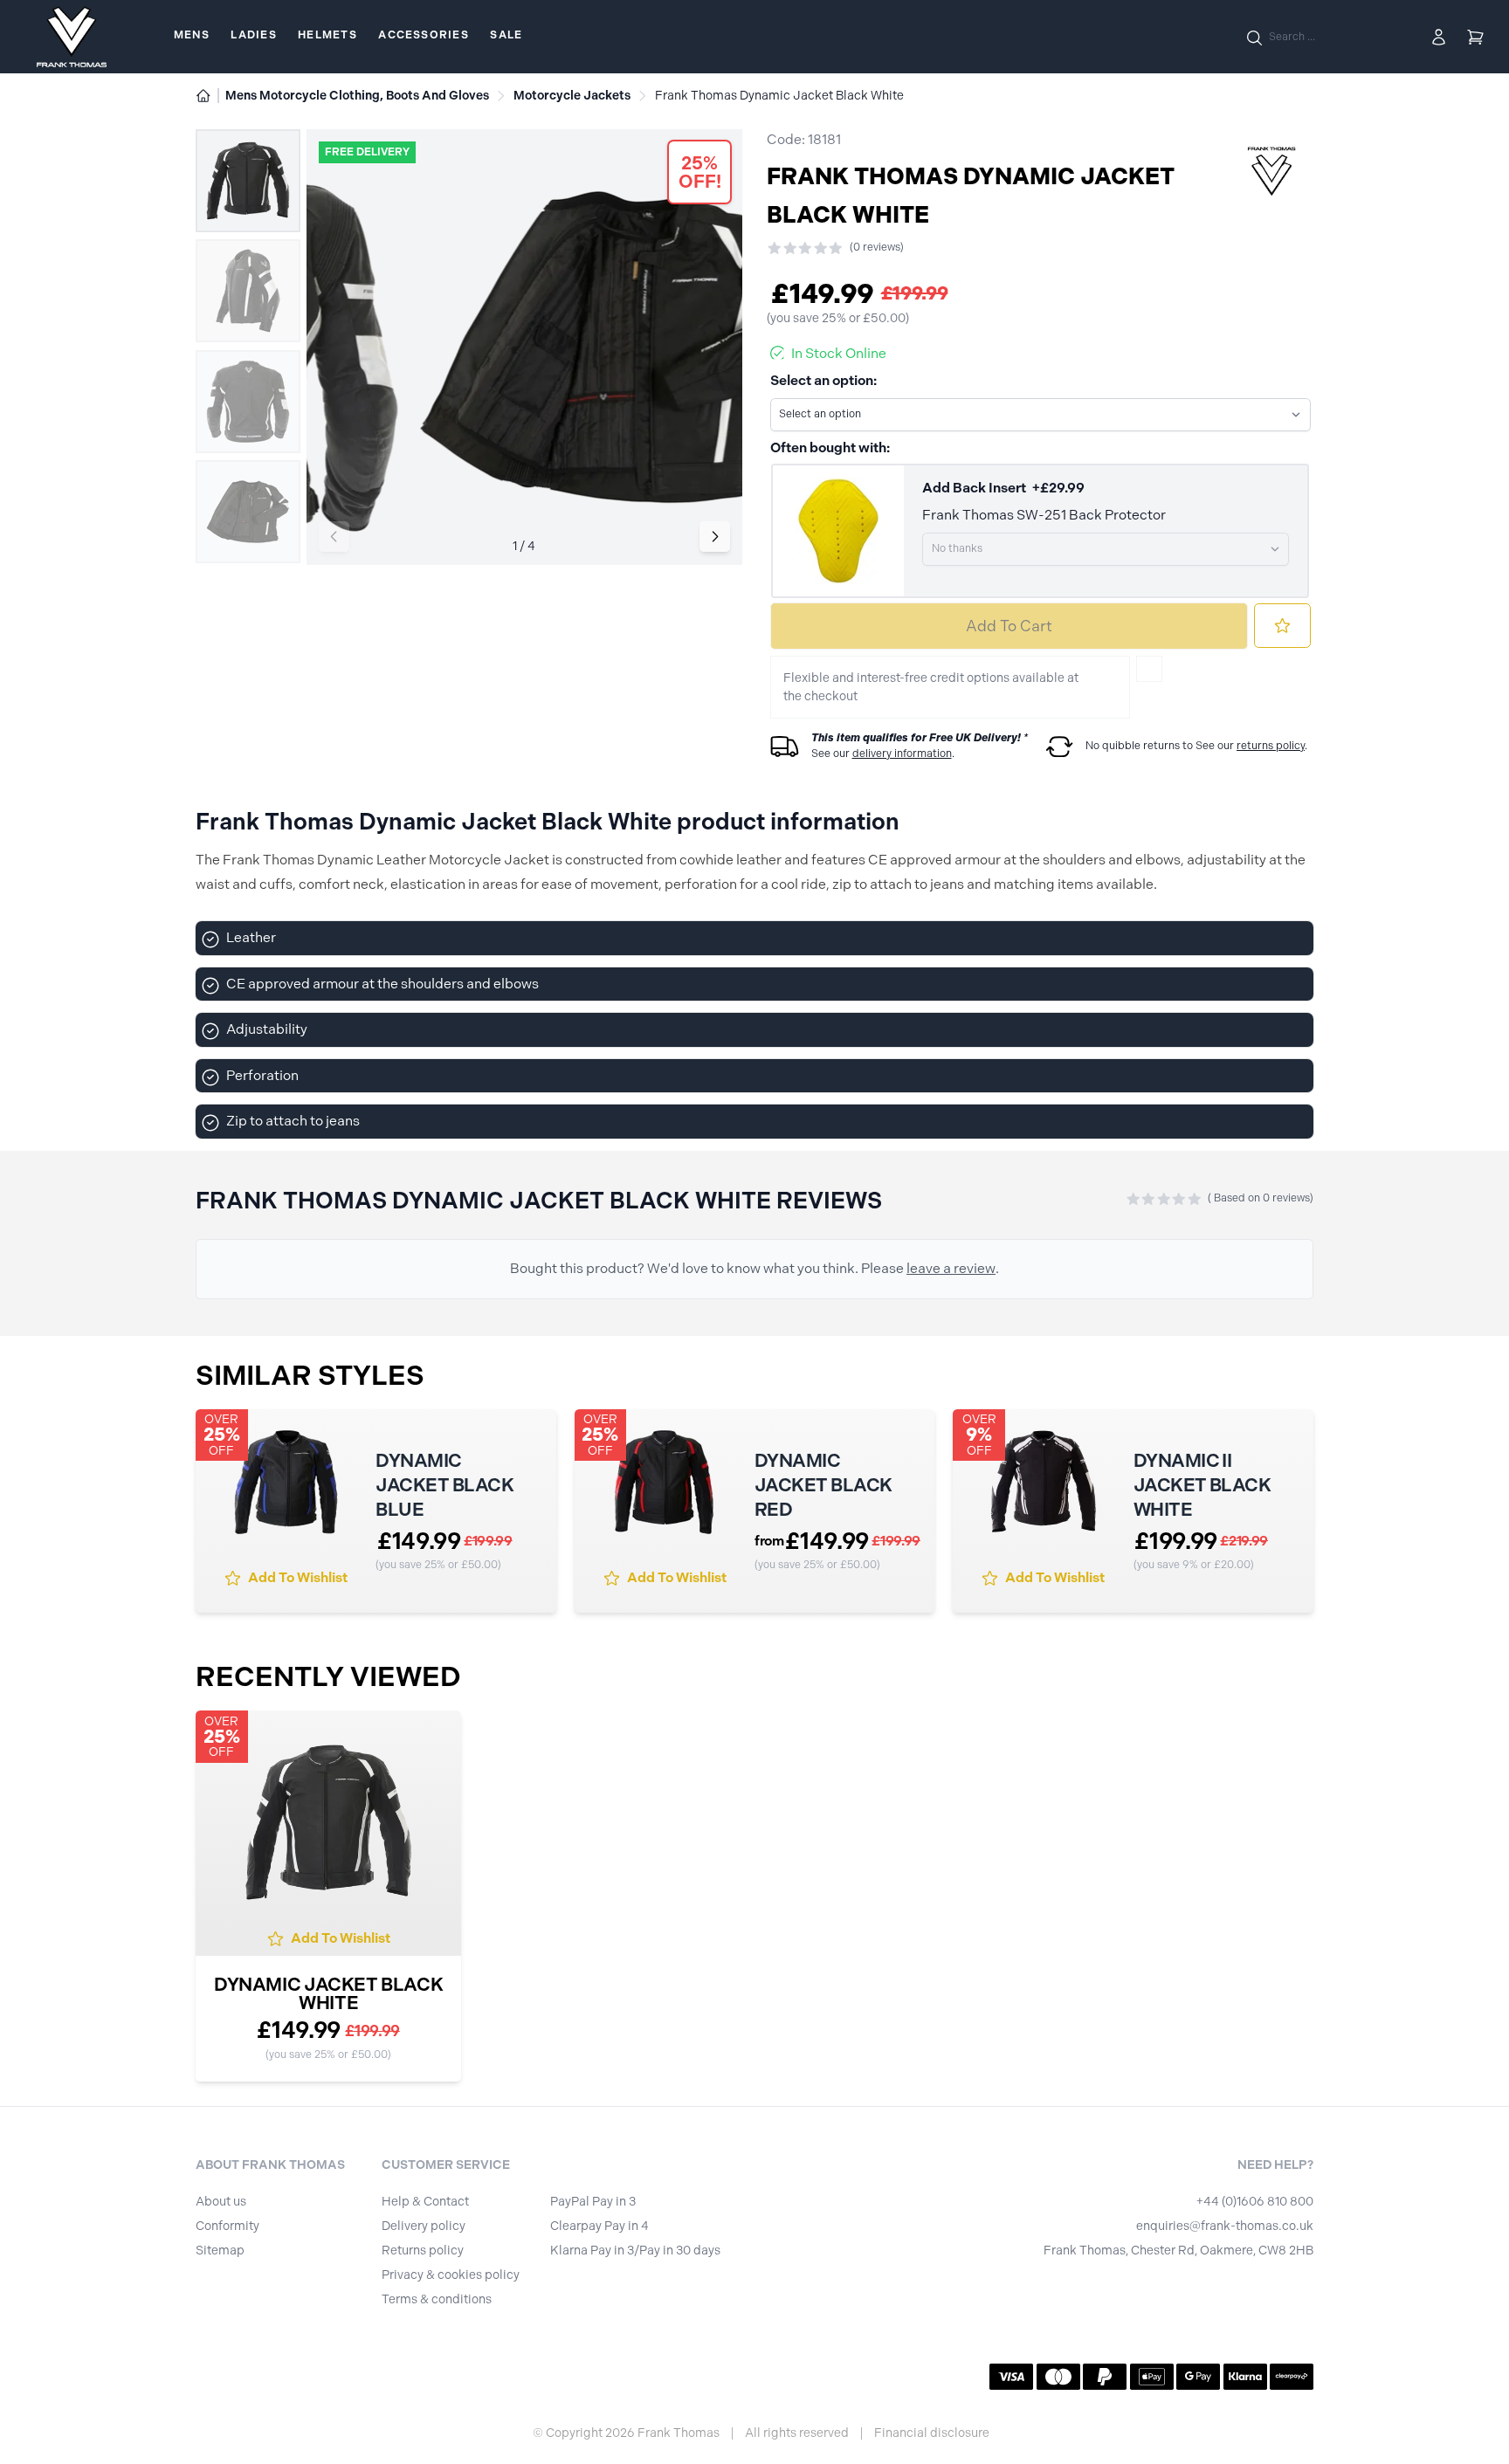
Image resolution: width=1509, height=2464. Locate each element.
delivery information (902, 754)
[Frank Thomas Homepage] (72, 37)
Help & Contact (425, 2202)
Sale (506, 35)
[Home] (203, 96)
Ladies (253, 35)
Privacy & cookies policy (451, 2275)
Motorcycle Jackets (572, 96)
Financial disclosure (932, 2433)
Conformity (227, 2226)
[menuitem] (192, 37)
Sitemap (220, 2251)
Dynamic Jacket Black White (328, 1993)
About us (221, 2202)
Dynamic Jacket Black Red (823, 1485)
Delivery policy (424, 2226)
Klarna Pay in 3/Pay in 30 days (635, 2251)
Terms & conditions (437, 2299)
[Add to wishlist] (1282, 626)
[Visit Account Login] (1439, 37)
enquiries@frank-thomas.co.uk (1225, 2226)
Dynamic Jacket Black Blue (444, 1485)
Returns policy (423, 2251)
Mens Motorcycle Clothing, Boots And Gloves (357, 96)
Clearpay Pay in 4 (599, 2226)
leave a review (951, 1268)
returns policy (1271, 746)
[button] (715, 537)
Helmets (327, 35)
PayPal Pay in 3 (593, 2202)
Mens (192, 35)
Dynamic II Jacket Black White (1202, 1485)
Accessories (423, 35)
